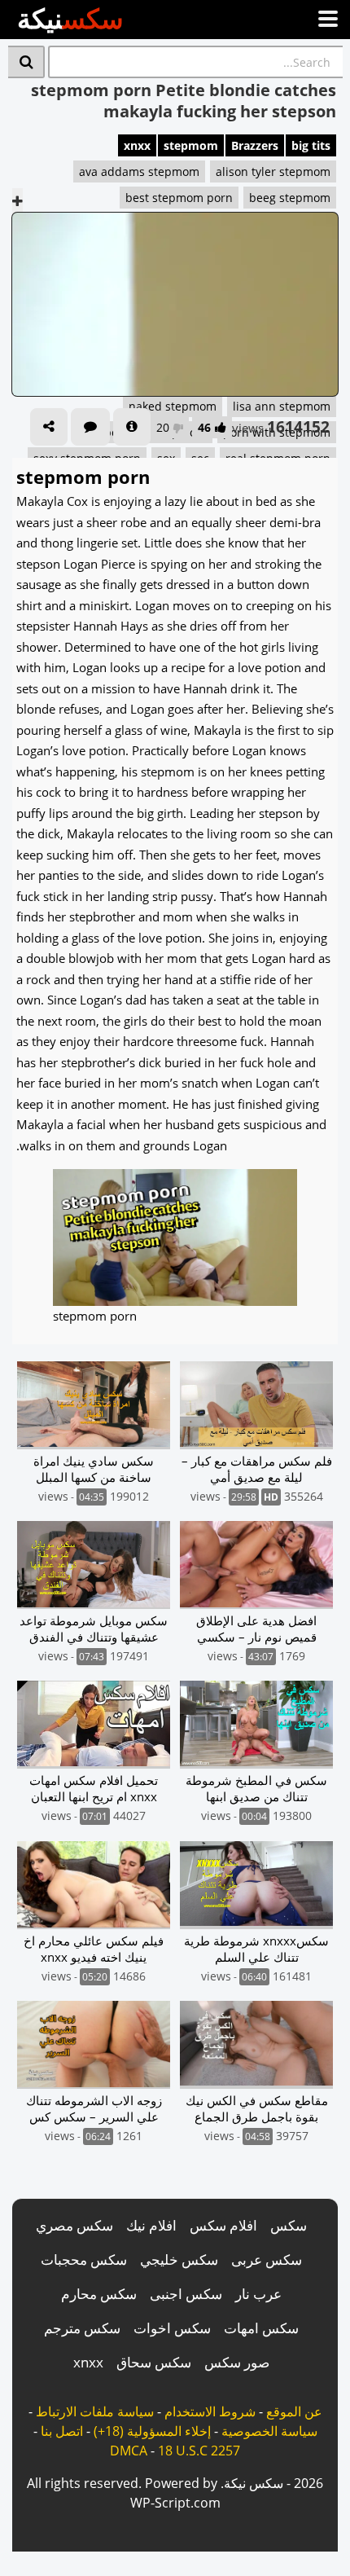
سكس (289, 2225)
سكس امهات (261, 2328)
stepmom (191, 145)
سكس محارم (99, 2294)
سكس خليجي (179, 2259)
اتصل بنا (62, 2431)
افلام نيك (151, 2225)
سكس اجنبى (186, 2294)
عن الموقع (294, 2411)
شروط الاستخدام (210, 2411)
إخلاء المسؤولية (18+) (152, 2431)
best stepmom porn (179, 198)
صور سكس (237, 2362)
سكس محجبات (84, 2259)
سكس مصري (74, 2225)
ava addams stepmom (139, 171)
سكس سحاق (154, 2362)
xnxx (137, 145)
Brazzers (255, 145)
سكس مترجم (82, 2328)
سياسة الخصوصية (269, 2431)
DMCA (129, 2451)
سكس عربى (267, 2259)
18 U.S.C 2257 (199, 2451)
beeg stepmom (290, 198)
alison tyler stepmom (273, 171)
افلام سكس (223, 2225)
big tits (311, 145)
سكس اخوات (172, 2328)
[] (26, 62)
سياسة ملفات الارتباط (95, 2411)
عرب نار (258, 2294)
